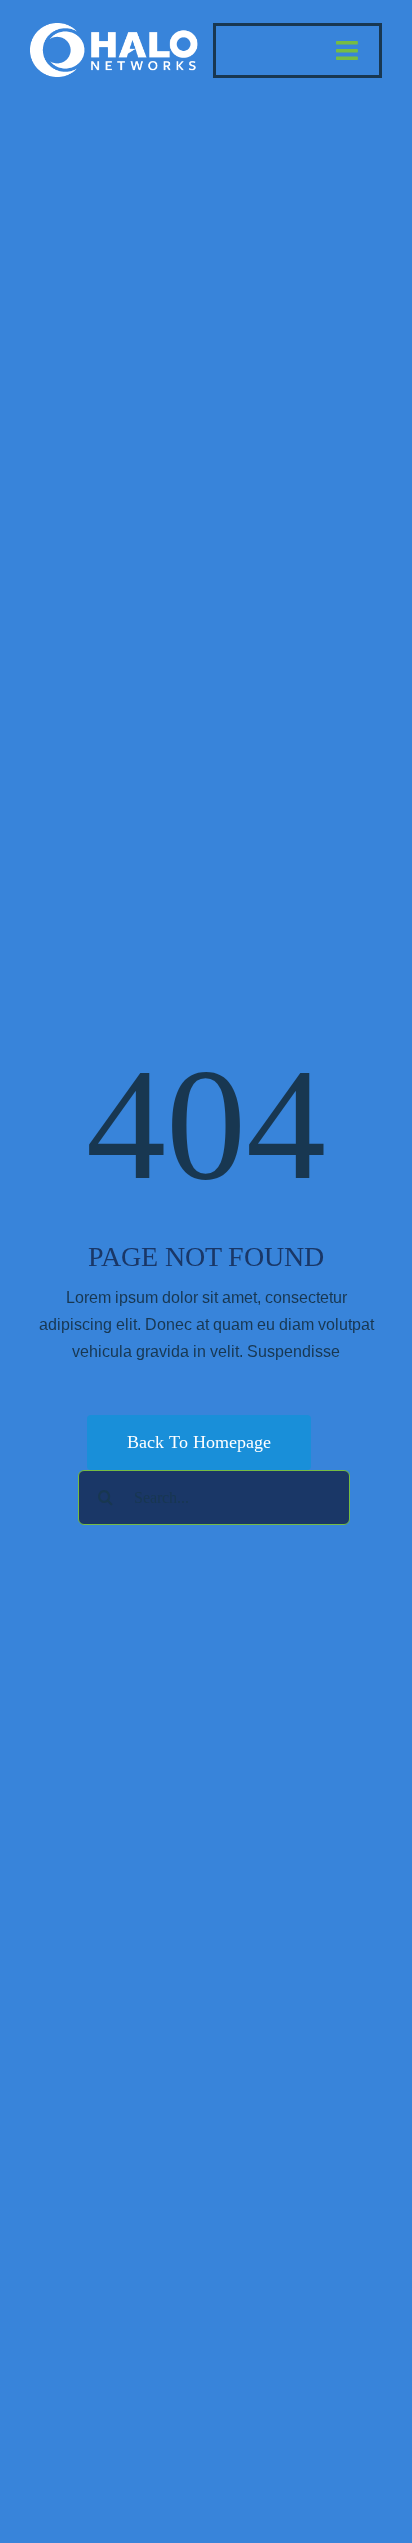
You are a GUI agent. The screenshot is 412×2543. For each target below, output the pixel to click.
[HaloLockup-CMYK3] (114, 30)
